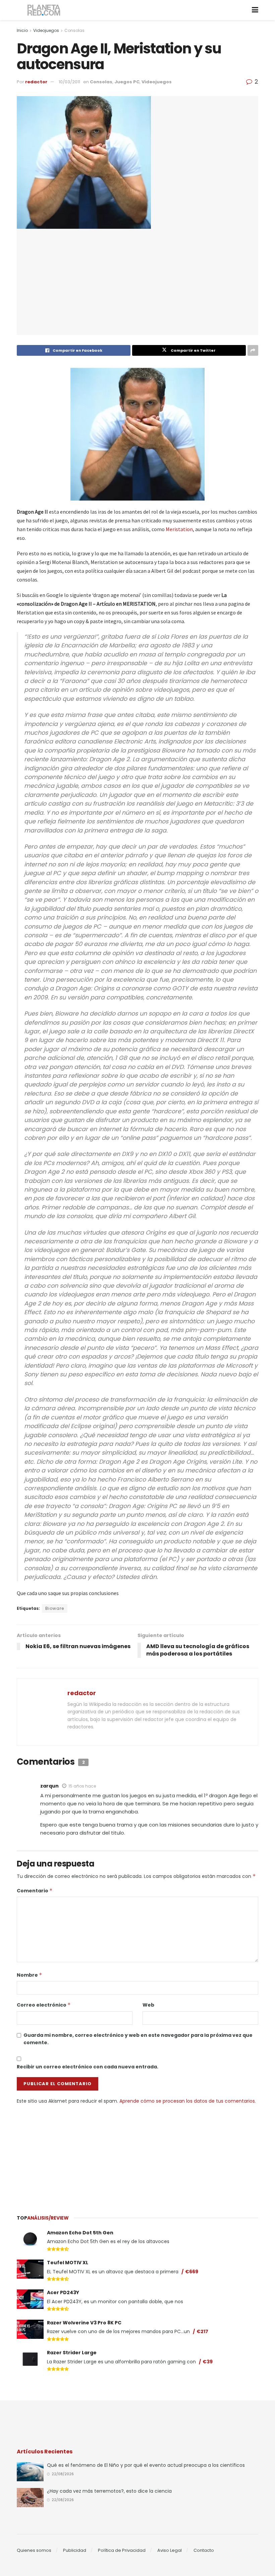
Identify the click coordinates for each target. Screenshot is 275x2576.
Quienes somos (34, 2550)
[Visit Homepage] (44, 10)
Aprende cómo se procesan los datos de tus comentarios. (188, 2101)
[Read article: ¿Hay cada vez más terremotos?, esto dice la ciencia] (30, 2498)
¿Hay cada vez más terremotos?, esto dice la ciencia (109, 2491)
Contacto (204, 2550)
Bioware (55, 1608)
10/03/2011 (69, 82)
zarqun (49, 1786)
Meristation (179, 529)
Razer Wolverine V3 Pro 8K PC (84, 2323)
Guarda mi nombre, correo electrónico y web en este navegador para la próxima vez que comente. (138, 2039)
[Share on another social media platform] (253, 350)
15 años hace (82, 1786)
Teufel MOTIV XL (68, 2263)
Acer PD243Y (63, 2292)
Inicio (22, 30)
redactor (36, 82)
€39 (208, 2362)
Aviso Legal (170, 2550)
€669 (192, 2272)
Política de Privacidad (122, 2550)
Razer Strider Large (72, 2353)
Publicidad (75, 2550)
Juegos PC (127, 82)
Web (148, 2005)
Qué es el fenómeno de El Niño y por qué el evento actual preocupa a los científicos (146, 2465)
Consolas (74, 30)
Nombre (30, 1975)
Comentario (35, 1891)
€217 (202, 2331)
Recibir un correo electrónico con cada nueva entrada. (88, 2067)
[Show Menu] (255, 10)
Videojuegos (46, 30)
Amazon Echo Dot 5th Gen (80, 2233)
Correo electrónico (44, 2005)
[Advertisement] (137, 2155)
